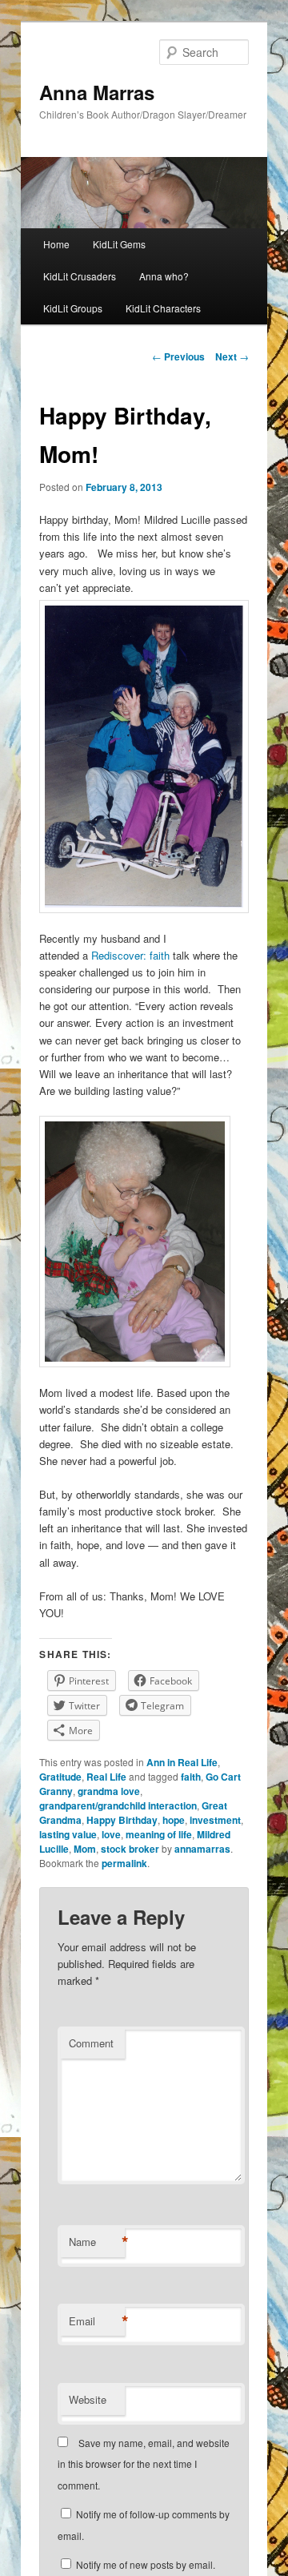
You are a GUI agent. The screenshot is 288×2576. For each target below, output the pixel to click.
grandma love (109, 1791)
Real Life (106, 1777)
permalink (124, 1863)
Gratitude (60, 1777)
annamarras (202, 1849)
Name (97, 2242)
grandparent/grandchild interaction (118, 1805)
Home (56, 244)
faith (191, 1777)
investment (215, 1820)
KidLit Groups (73, 308)
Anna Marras (97, 92)
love (111, 1834)
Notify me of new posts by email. (146, 2564)
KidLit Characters (163, 308)
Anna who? (164, 276)
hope (174, 1820)
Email (97, 2321)
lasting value (68, 1834)
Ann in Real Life (182, 1762)
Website (88, 2399)
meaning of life (159, 1834)
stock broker (130, 1849)
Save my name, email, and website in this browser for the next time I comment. (144, 2464)
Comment (91, 2043)
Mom (85, 1849)
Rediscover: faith (132, 955)
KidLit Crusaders (80, 276)
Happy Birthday (122, 1820)
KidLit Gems (119, 244)
